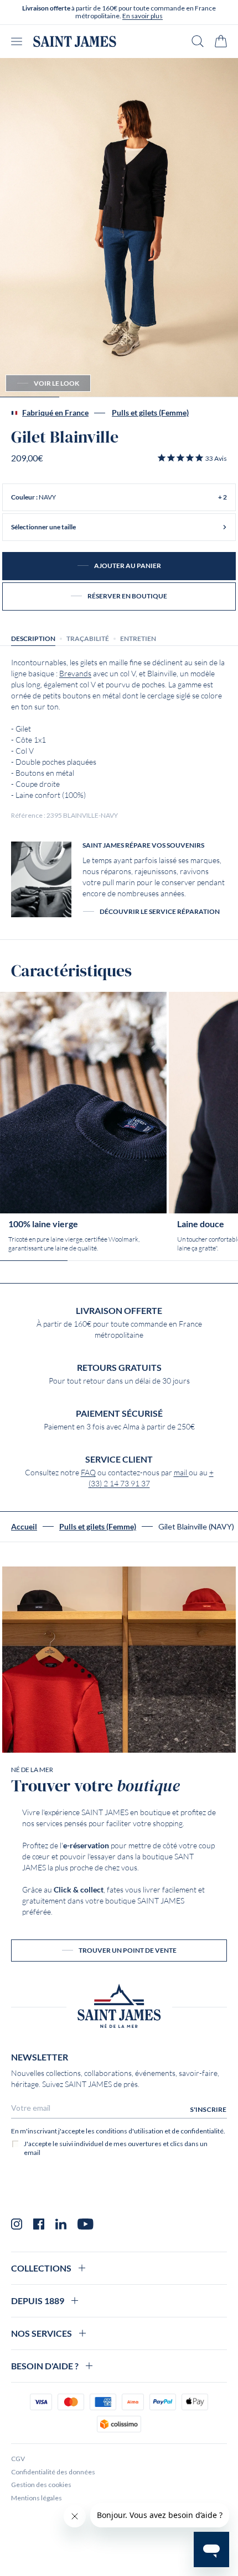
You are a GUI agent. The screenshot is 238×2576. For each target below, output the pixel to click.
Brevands (75, 674)
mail (181, 1473)
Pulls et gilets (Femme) (150, 413)
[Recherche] (198, 41)
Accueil (24, 1527)
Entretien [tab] (138, 638)
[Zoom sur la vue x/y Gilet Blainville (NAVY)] (119, 228)
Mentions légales (37, 2498)
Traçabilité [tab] (88, 638)
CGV (18, 2459)
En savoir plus (143, 16)
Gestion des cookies (41, 2485)
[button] (192, 458)
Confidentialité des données (53, 2472)
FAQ (88, 1473)
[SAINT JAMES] (75, 41)
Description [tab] (33, 638)
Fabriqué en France (55, 413)
